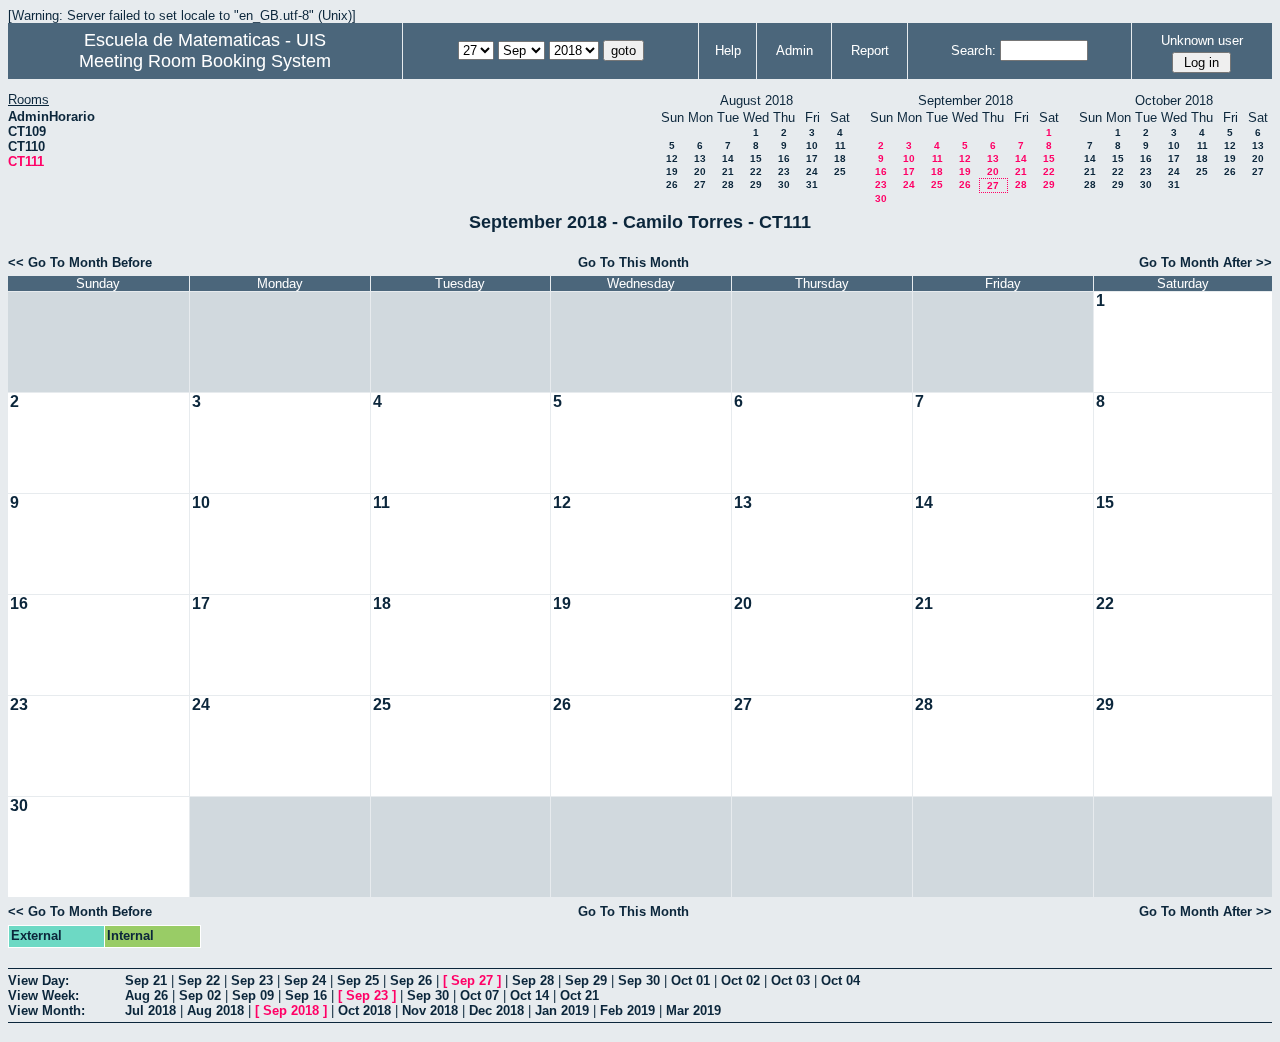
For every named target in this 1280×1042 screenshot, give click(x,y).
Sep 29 (586, 980)
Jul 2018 (150, 1010)
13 (700, 158)
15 (756, 158)
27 (700, 184)
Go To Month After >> (1205, 262)
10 (812, 145)
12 (672, 158)
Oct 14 (529, 995)
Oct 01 (690, 980)
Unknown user (1202, 40)
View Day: (38, 980)
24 (812, 171)
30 (784, 184)
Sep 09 (253, 995)
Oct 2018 (364, 1010)
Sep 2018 (291, 1010)
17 (812, 158)
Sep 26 (411, 980)
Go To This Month (633, 262)
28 (728, 184)
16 (784, 158)
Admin (794, 50)
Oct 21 (579, 995)
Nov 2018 (430, 1010)
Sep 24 (305, 980)
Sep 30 (639, 980)
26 (672, 184)
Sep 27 (472, 980)
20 (700, 171)
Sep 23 (252, 980)
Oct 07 (479, 995)
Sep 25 (358, 980)
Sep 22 (199, 980)
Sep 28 (533, 980)
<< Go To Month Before (80, 262)
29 (756, 184)
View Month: (46, 1010)
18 (840, 158)
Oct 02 (740, 980)
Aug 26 (146, 995)
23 (784, 171)
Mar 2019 (693, 1010)
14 (728, 158)
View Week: (43, 995)
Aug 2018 (215, 1010)
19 (672, 171)
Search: (973, 50)
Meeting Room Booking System (205, 61)
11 (840, 145)
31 (812, 184)
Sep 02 (200, 995)
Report (870, 50)
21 (728, 171)
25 (840, 171)
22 (756, 171)
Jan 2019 (562, 1010)
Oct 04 (840, 980)
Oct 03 (790, 980)
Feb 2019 (627, 1010)
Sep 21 (146, 980)
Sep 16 (306, 995)
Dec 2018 (496, 1010)
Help (728, 50)
